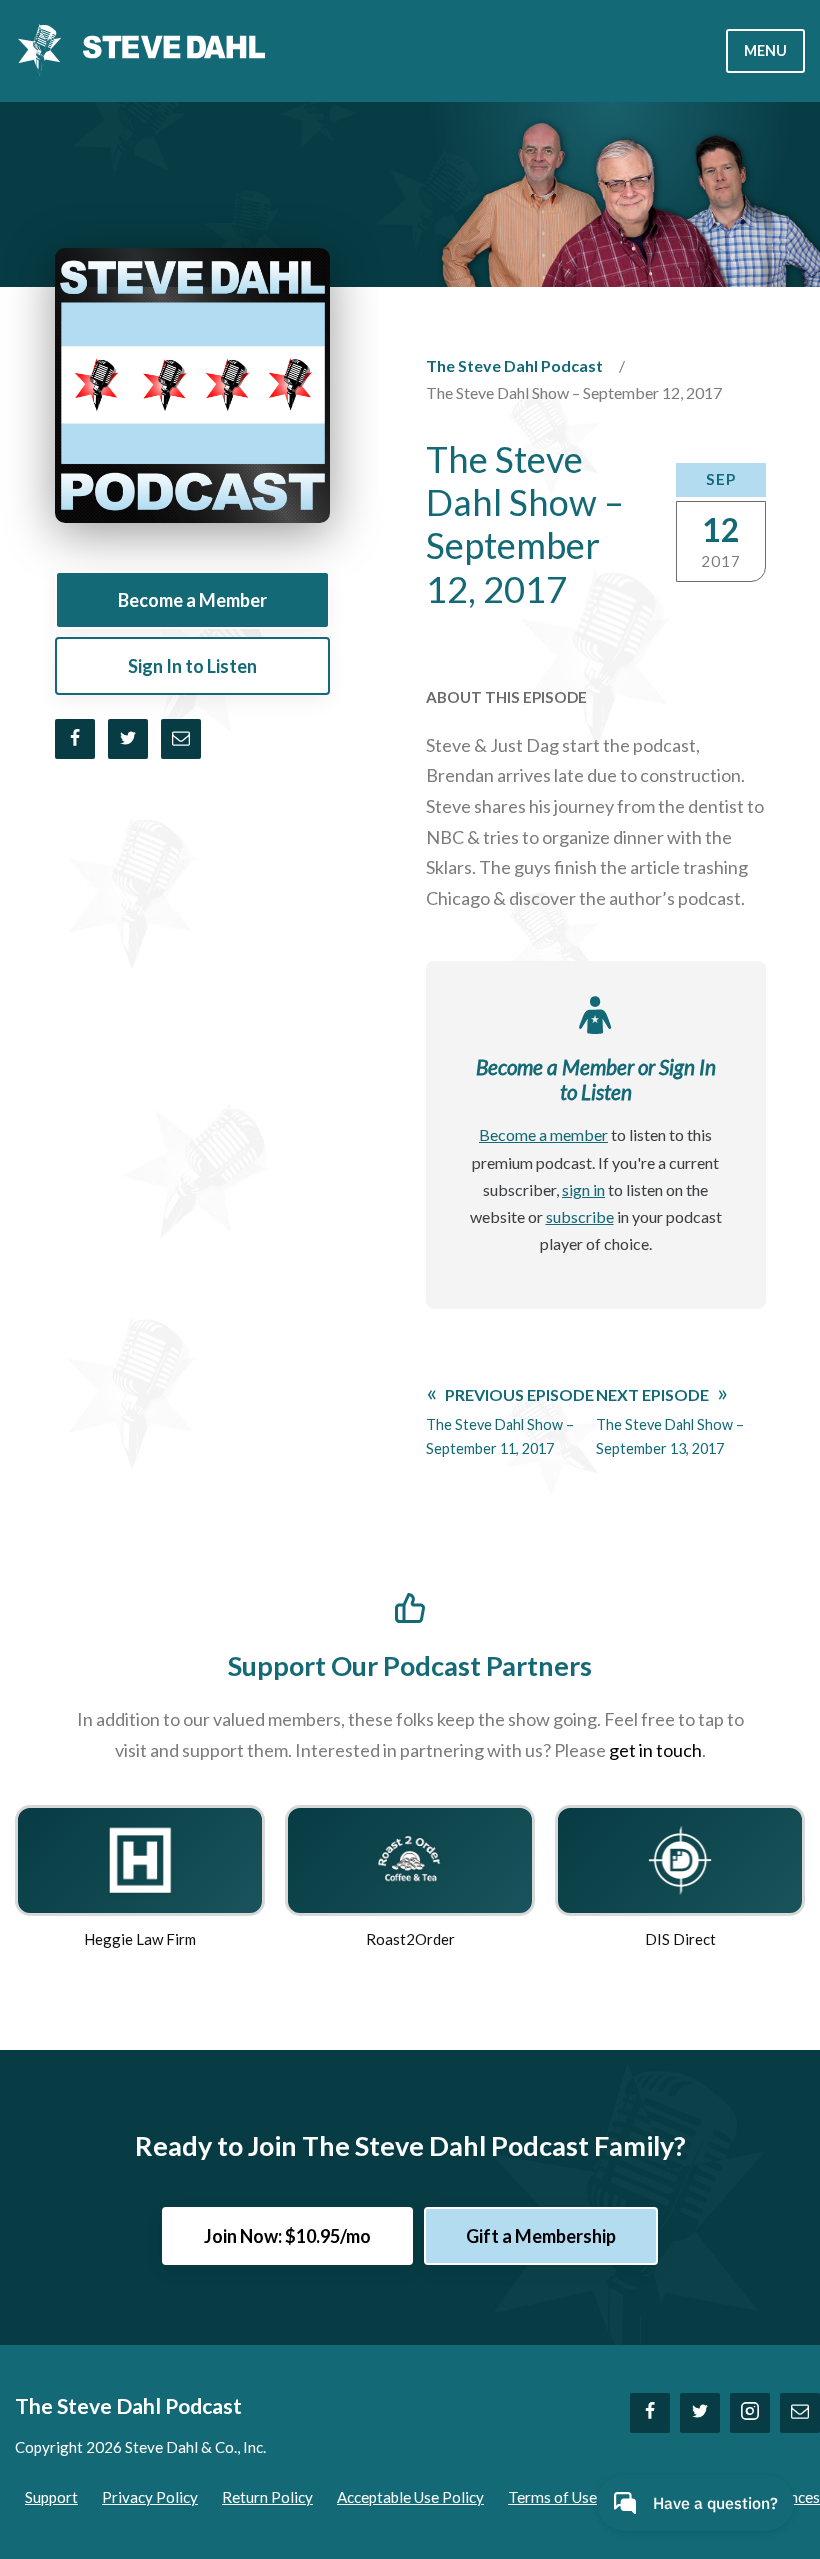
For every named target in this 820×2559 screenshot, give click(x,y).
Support (51, 2497)
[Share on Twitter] (128, 739)
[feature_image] (140, 1858)
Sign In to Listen (192, 666)
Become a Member (192, 600)
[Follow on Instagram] (750, 2413)
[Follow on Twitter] (700, 2413)
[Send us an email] (800, 2413)
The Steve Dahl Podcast (514, 365)
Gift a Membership (541, 2236)
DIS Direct (680, 1939)
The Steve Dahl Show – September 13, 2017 (670, 1421)
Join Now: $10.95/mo (287, 2236)
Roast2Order (410, 1939)
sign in (583, 1189)
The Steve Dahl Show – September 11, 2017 (510, 1421)
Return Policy (267, 2497)
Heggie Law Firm (140, 1939)
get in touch (655, 1750)
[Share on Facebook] (75, 739)
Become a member (543, 1134)
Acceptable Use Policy (410, 2497)
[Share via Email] (181, 739)
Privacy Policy (150, 2497)
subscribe (580, 1216)
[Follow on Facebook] (650, 2413)
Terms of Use (552, 2497)
